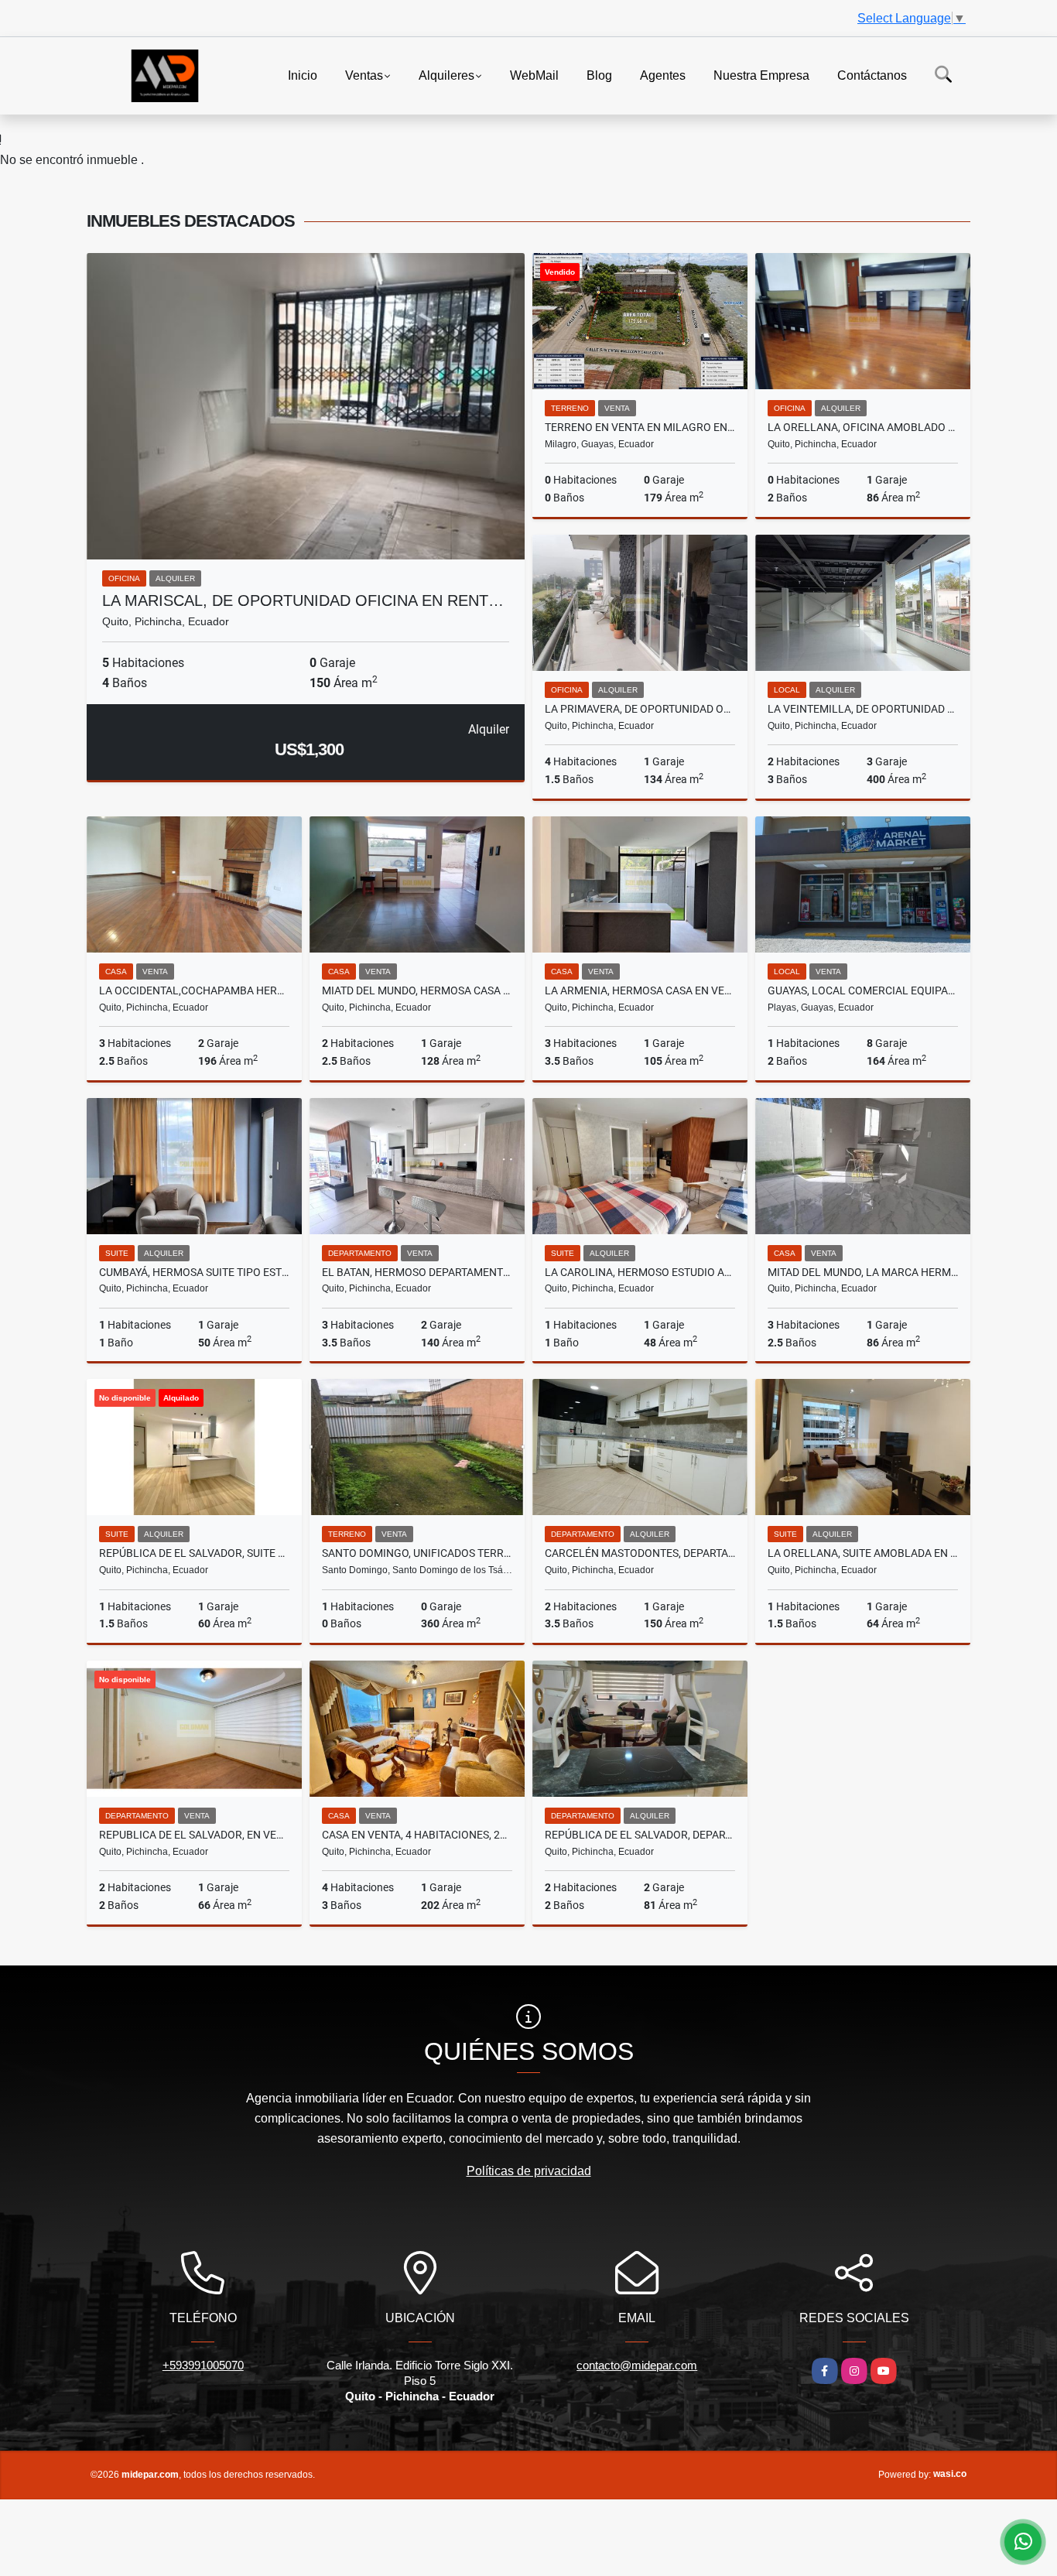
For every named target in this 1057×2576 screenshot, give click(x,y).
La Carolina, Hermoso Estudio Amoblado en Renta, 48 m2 (640, 1272)
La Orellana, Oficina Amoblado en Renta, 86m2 (863, 427)
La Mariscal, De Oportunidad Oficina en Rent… (303, 600)
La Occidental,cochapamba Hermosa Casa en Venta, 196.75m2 (194, 990)
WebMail (534, 75)
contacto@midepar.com (637, 2365)
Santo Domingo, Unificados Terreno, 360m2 (417, 1553)
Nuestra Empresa (761, 75)
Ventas (364, 75)
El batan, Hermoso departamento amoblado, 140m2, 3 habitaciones (417, 1272)
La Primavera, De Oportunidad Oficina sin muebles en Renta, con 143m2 (640, 709)
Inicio (303, 75)
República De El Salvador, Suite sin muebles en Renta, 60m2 (194, 1553)
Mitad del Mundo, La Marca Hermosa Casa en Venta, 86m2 (863, 1272)
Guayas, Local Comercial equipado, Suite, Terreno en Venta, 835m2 (863, 990)
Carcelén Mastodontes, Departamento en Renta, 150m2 (640, 1553)
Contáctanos (872, 75)
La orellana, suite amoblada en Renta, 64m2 (863, 1553)
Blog (599, 75)
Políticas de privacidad (529, 2171)
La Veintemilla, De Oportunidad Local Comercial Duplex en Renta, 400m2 (863, 709)
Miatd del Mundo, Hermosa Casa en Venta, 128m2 (417, 990)
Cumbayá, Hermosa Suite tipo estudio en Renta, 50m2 (194, 1272)
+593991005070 (203, 2365)
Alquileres (446, 75)
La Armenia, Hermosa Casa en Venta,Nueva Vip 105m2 (640, 990)
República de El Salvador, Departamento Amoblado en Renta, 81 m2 (640, 1835)
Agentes (663, 75)
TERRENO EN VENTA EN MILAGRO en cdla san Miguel (640, 427)
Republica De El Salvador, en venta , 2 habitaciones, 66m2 (194, 1835)
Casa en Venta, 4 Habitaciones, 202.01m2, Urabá (417, 1835)
